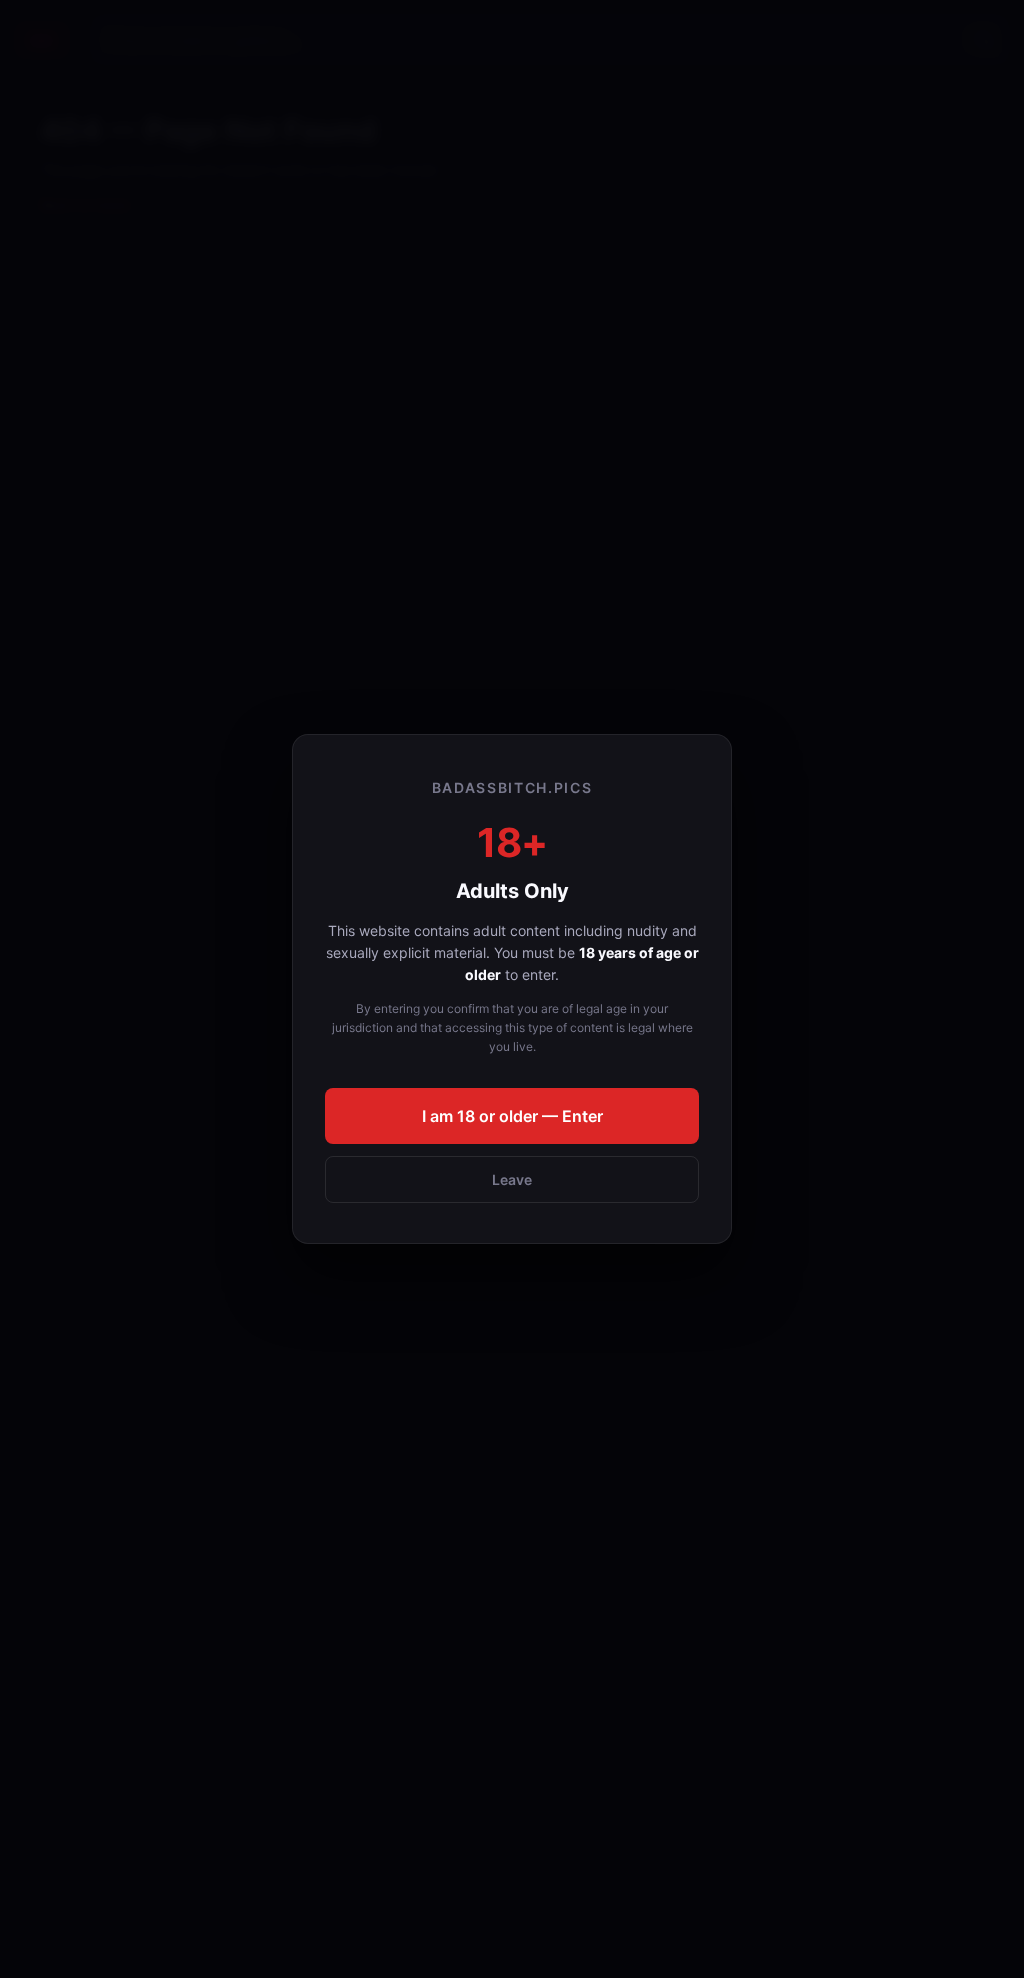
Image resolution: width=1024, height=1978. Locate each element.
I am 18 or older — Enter (512, 1116)
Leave (512, 1179)
